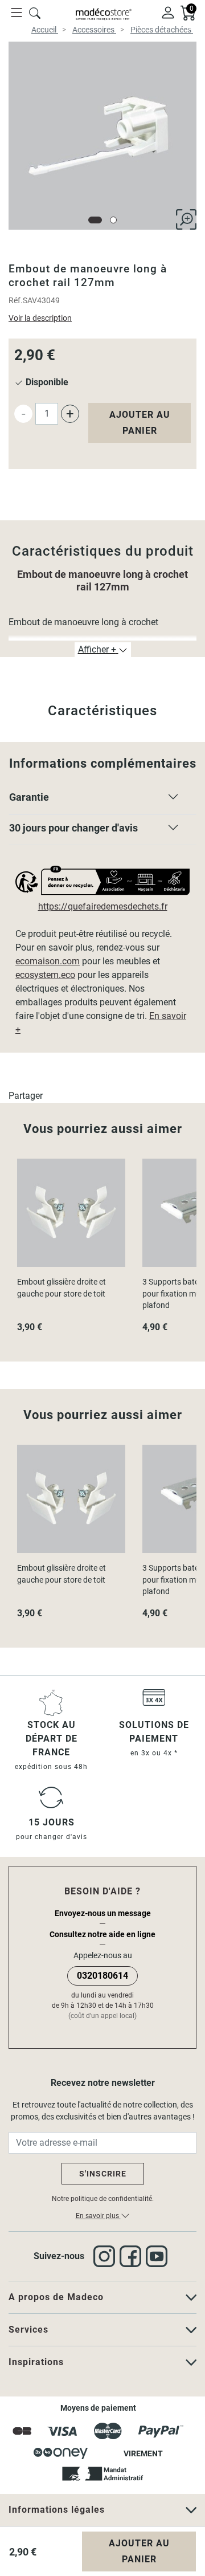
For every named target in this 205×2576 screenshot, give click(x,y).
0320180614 (102, 1976)
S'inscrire (103, 2174)
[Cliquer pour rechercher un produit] (35, 12)
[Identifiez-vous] (168, 12)
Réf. (16, 300)
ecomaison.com (48, 961)
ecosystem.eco (45, 975)
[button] (102, 800)
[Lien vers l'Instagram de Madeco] (106, 2256)
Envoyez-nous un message (103, 1913)
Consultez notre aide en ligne (102, 1934)
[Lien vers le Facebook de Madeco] (133, 2256)
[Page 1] (95, 220)
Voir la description (40, 318)
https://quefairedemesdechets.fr (103, 906)
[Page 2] (113, 220)
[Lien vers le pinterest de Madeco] (159, 2256)
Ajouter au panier (140, 423)
